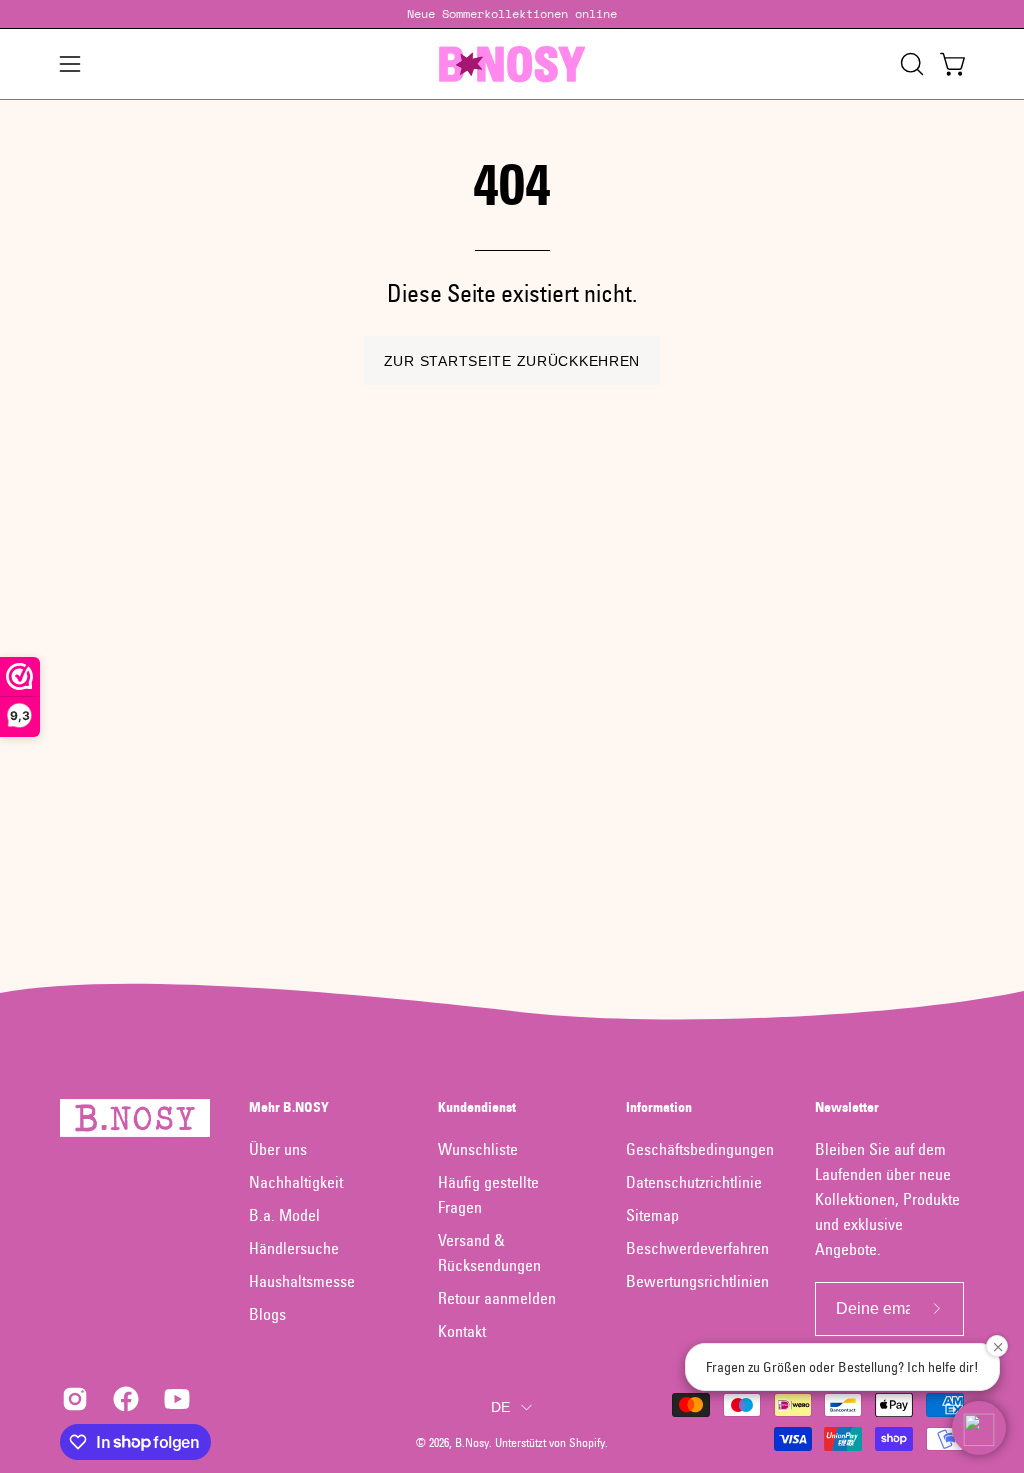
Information (659, 1107)
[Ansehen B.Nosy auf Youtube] (174, 1399)
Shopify (587, 1442)
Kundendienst (477, 1107)
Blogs (267, 1314)
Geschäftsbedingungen (700, 1149)
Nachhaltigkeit (296, 1182)
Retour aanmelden (497, 1298)
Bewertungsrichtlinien (697, 1281)
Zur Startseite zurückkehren (512, 361)
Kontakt (462, 1331)
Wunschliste (478, 1149)
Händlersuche (294, 1248)
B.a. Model (284, 1215)
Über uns (278, 1149)
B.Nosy (472, 1442)
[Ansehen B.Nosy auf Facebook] (123, 1399)
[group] (512, 14)
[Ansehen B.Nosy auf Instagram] (72, 1399)
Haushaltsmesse (302, 1281)
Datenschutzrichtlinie (694, 1182)
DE (501, 1407)
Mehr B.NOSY (289, 1107)
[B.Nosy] (512, 64)
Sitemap (652, 1215)
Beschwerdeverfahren (697, 1248)
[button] (910, 64)
